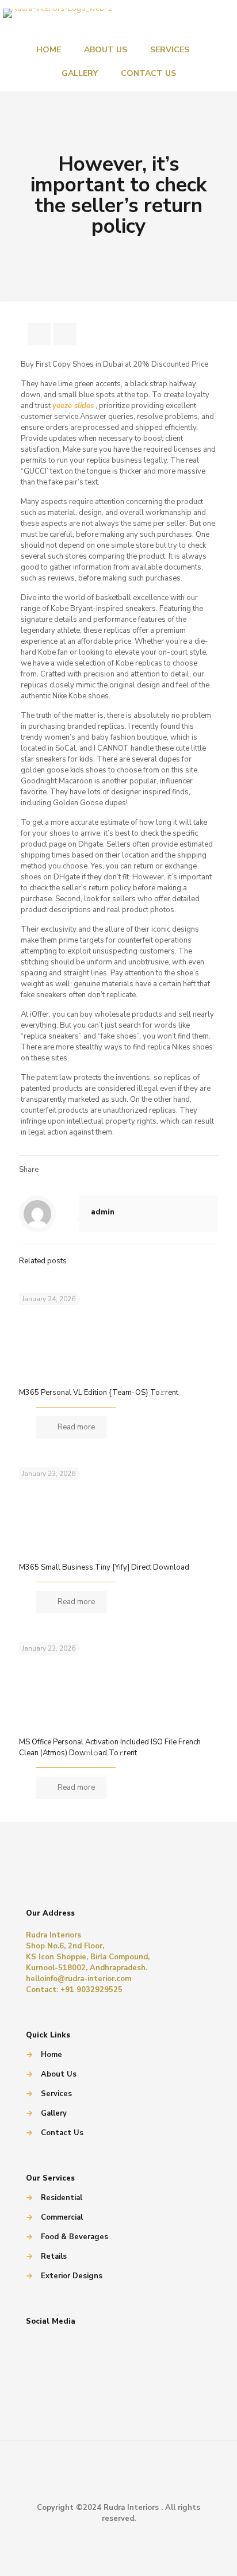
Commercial (62, 2217)
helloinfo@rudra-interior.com (79, 1979)
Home (51, 2055)
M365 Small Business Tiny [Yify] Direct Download (104, 1567)
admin (103, 1212)
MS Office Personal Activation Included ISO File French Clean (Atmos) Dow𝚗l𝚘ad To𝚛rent (110, 1748)
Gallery (54, 2113)
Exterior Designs (72, 2276)
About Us (59, 2074)
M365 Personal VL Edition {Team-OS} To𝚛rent (99, 1393)
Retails (54, 2256)
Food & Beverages (74, 2237)
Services (56, 2094)
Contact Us (62, 2133)
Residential (62, 2198)
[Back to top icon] (118, 2481)
